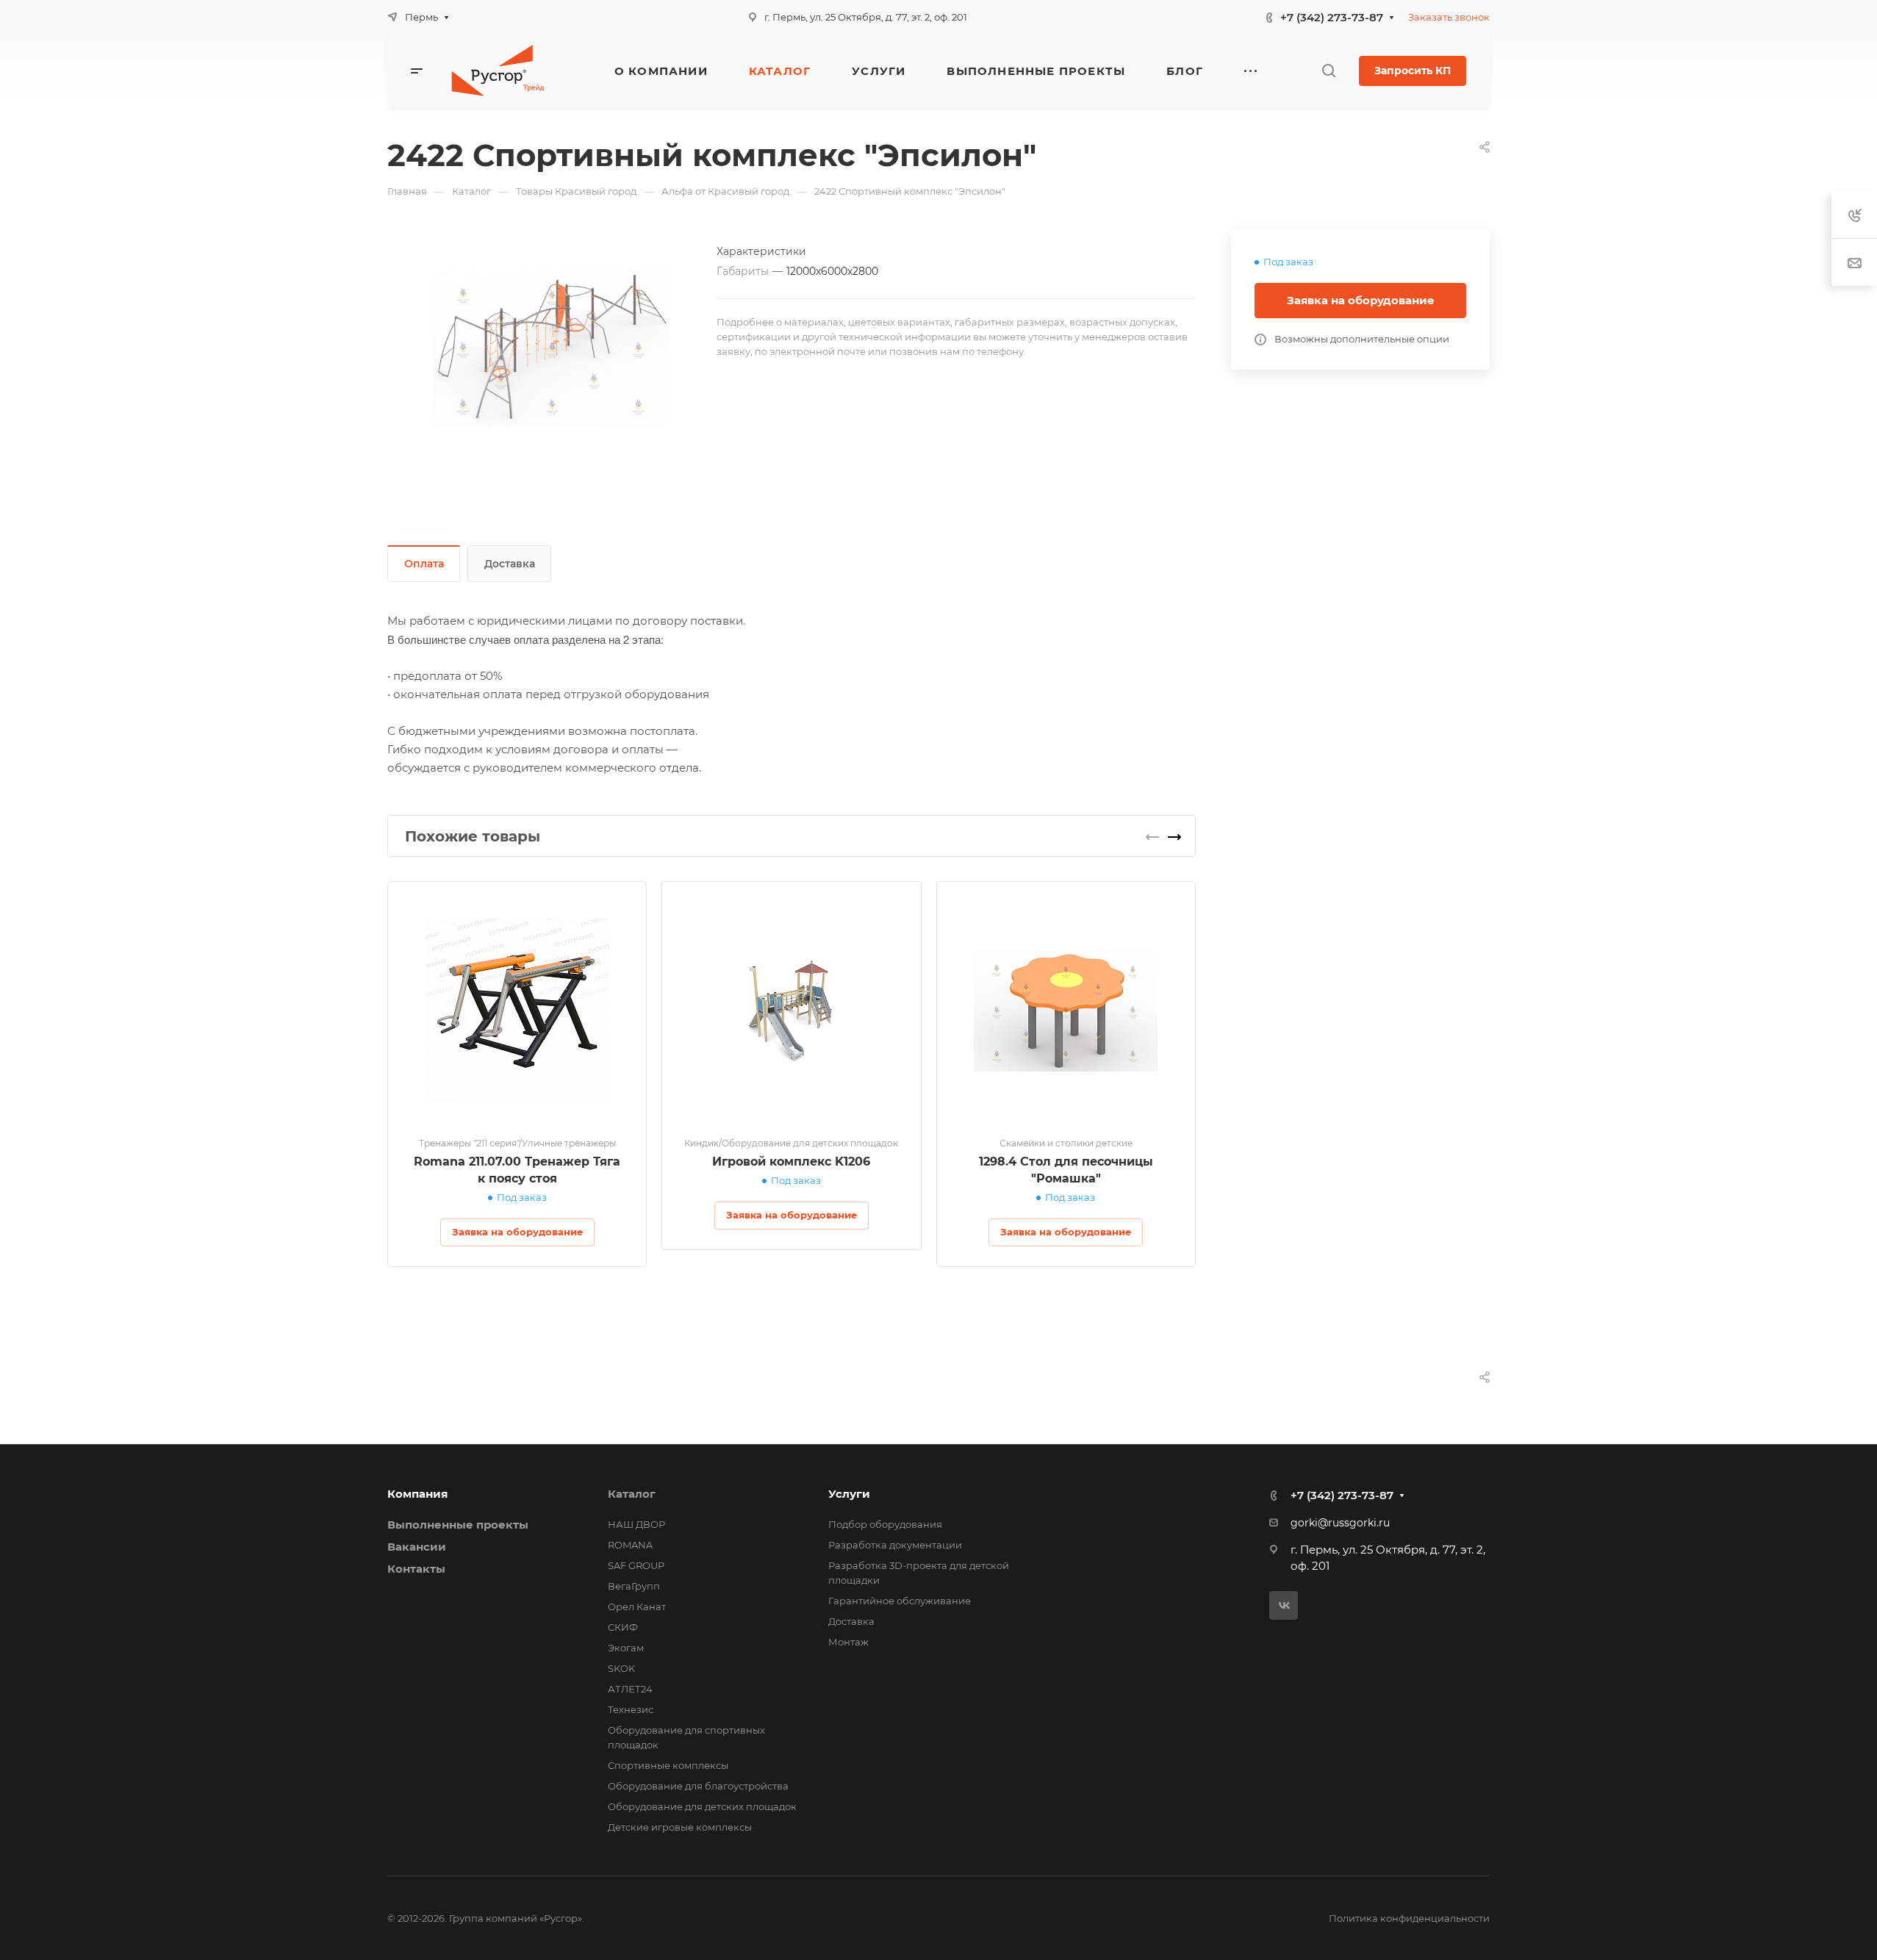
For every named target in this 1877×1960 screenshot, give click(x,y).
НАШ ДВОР (636, 1524)
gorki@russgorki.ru (1340, 1523)
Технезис (631, 1709)
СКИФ (623, 1627)
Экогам (626, 1648)
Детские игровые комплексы (680, 1827)
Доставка (510, 564)
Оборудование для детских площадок (702, 1806)
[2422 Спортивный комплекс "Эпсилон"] (552, 348)
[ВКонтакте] (1284, 1605)
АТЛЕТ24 (630, 1689)
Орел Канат (637, 1607)
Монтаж (848, 1642)
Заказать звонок (1449, 17)
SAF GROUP (636, 1565)
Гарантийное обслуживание (900, 1601)
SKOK (621, 1668)
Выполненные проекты (458, 1525)
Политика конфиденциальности (1409, 1918)
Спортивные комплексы (668, 1765)
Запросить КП (1413, 71)
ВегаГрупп (634, 1586)
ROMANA (630, 1545)
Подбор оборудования (885, 1524)
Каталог (632, 1494)
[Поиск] (1328, 71)
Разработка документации (895, 1545)
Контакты (416, 1569)
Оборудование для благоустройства (698, 1786)
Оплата (424, 564)
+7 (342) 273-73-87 (1332, 17)
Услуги (849, 1494)
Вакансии (417, 1547)
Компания (417, 1494)
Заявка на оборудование (1361, 300)
